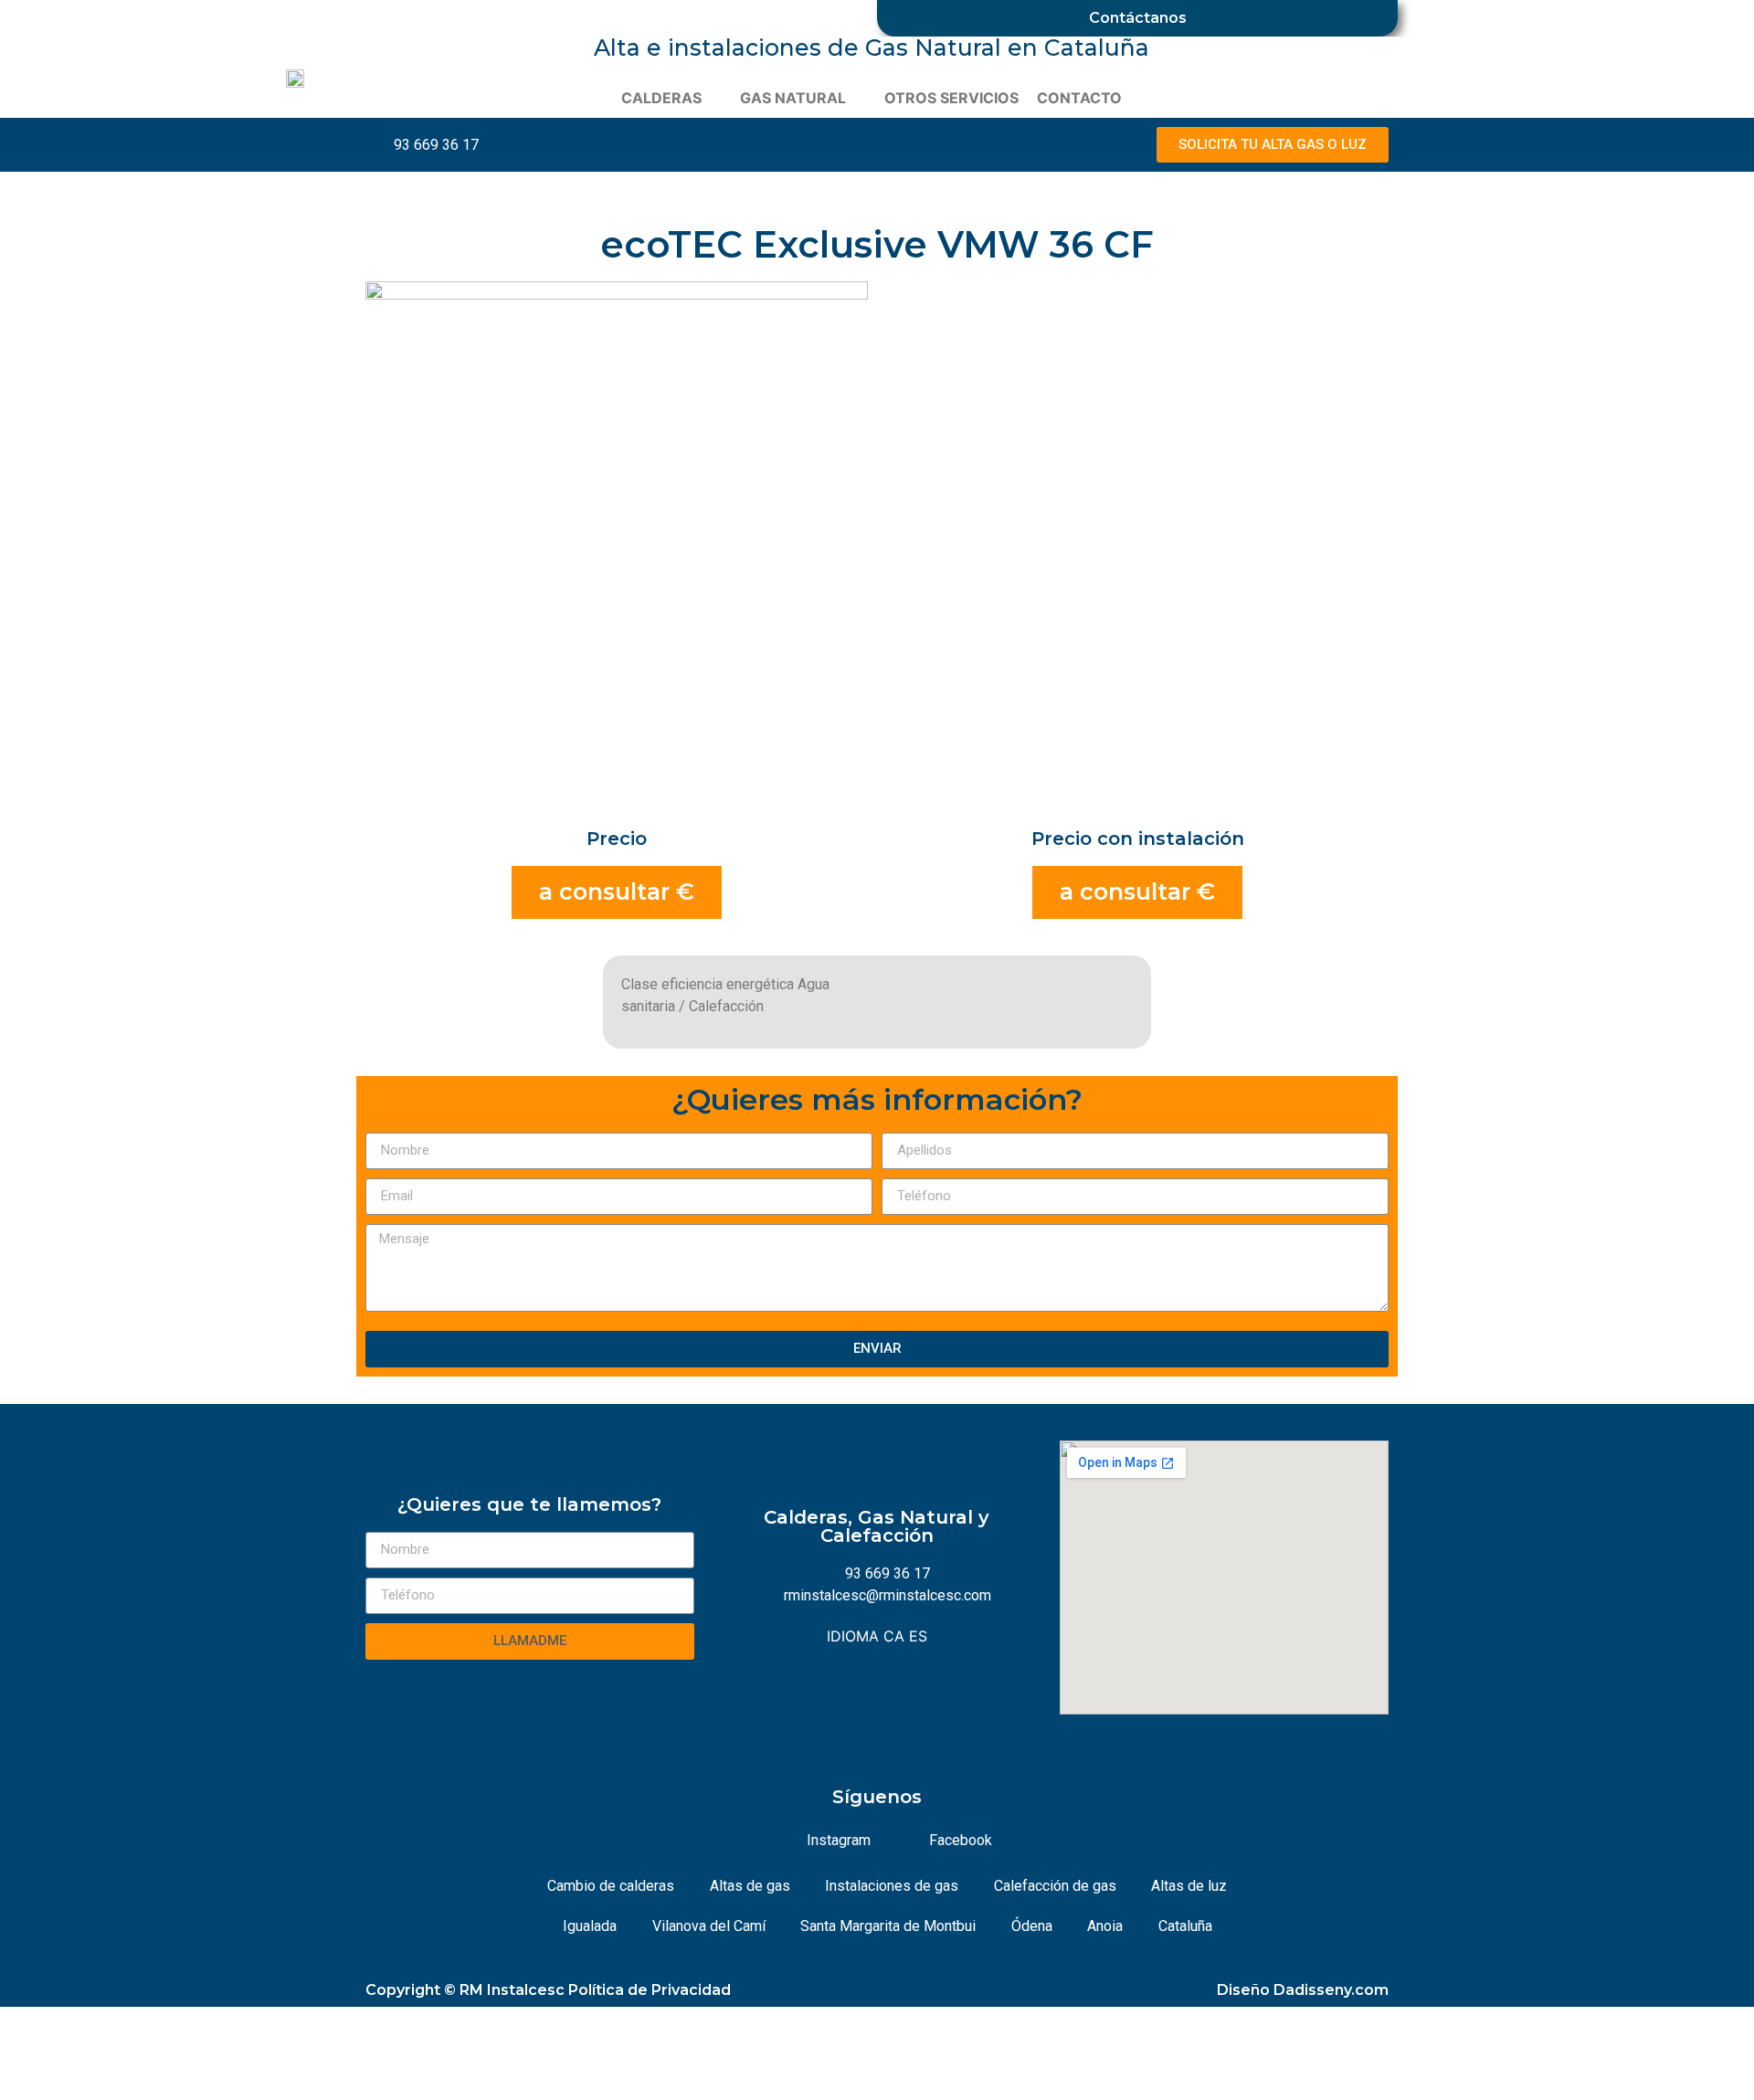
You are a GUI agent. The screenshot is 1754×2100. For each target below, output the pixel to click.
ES (918, 1636)
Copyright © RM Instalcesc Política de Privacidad (548, 1990)
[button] (1273, 145)
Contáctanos (1138, 18)
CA (894, 1636)
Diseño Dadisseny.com (1303, 1990)
